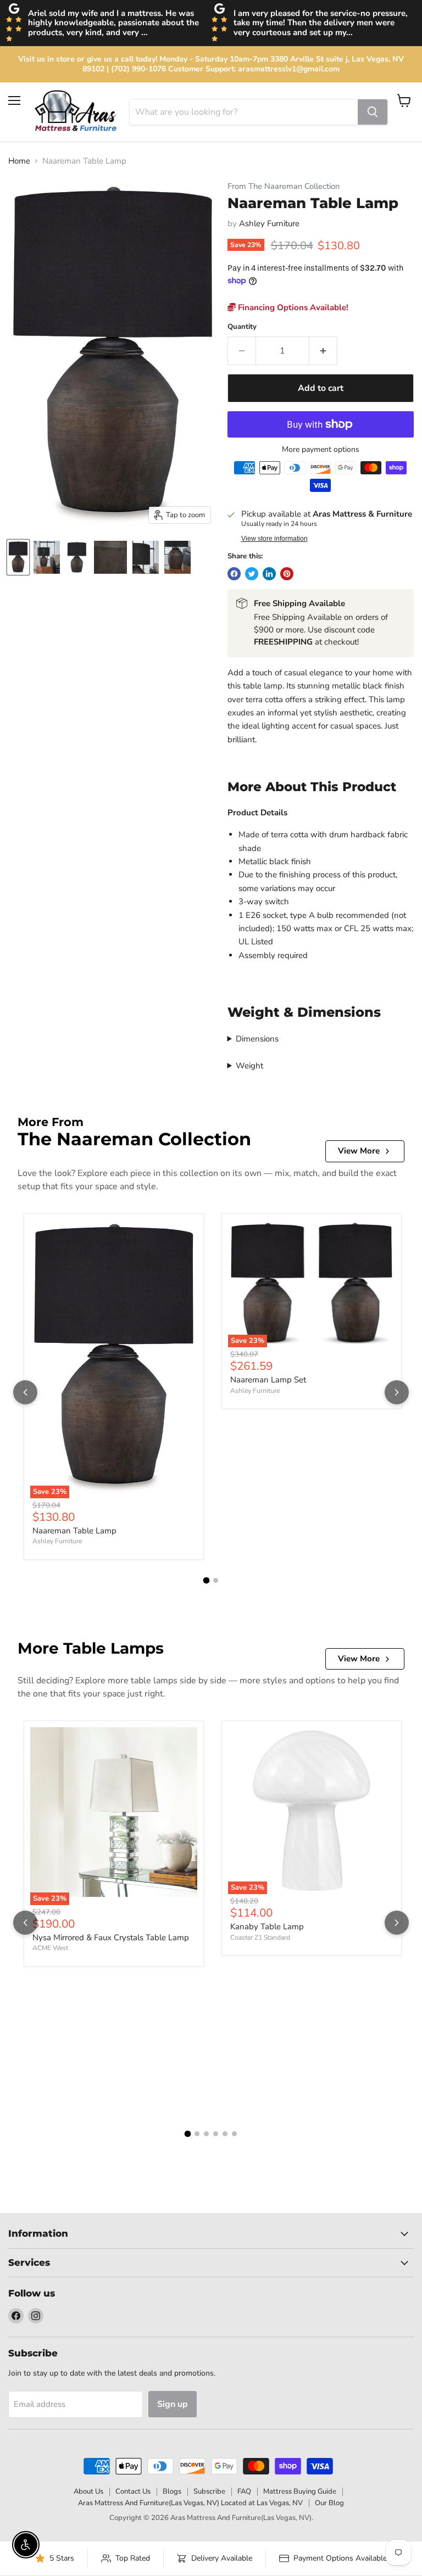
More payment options (321, 450)
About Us (88, 2491)
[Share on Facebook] (234, 574)
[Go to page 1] (207, 1580)
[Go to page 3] (206, 2134)
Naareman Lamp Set (268, 1380)
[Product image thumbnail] (47, 557)
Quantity (242, 327)
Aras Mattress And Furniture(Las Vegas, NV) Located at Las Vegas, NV (190, 2503)
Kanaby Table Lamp (267, 1927)
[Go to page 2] (216, 1580)
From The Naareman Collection (284, 186)
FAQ (244, 2491)
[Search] (373, 112)
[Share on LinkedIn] (269, 574)
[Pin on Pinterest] (287, 574)
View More (359, 1151)
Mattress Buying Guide (300, 2491)
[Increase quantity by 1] (323, 351)
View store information (274, 539)
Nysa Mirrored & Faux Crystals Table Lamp (111, 1937)
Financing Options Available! (292, 307)
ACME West (50, 1948)
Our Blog (329, 2503)
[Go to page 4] (216, 2134)
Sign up (173, 2404)
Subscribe (209, 2491)
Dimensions (257, 1039)
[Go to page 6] (234, 2134)
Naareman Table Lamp (74, 1531)
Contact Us (133, 2491)
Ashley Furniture (269, 223)
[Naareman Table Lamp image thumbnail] (18, 557)
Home (19, 161)
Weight (249, 1066)
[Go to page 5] (225, 2134)
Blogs (172, 2491)
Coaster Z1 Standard (260, 1937)
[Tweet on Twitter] (252, 574)
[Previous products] (25, 1392)
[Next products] (397, 1392)
